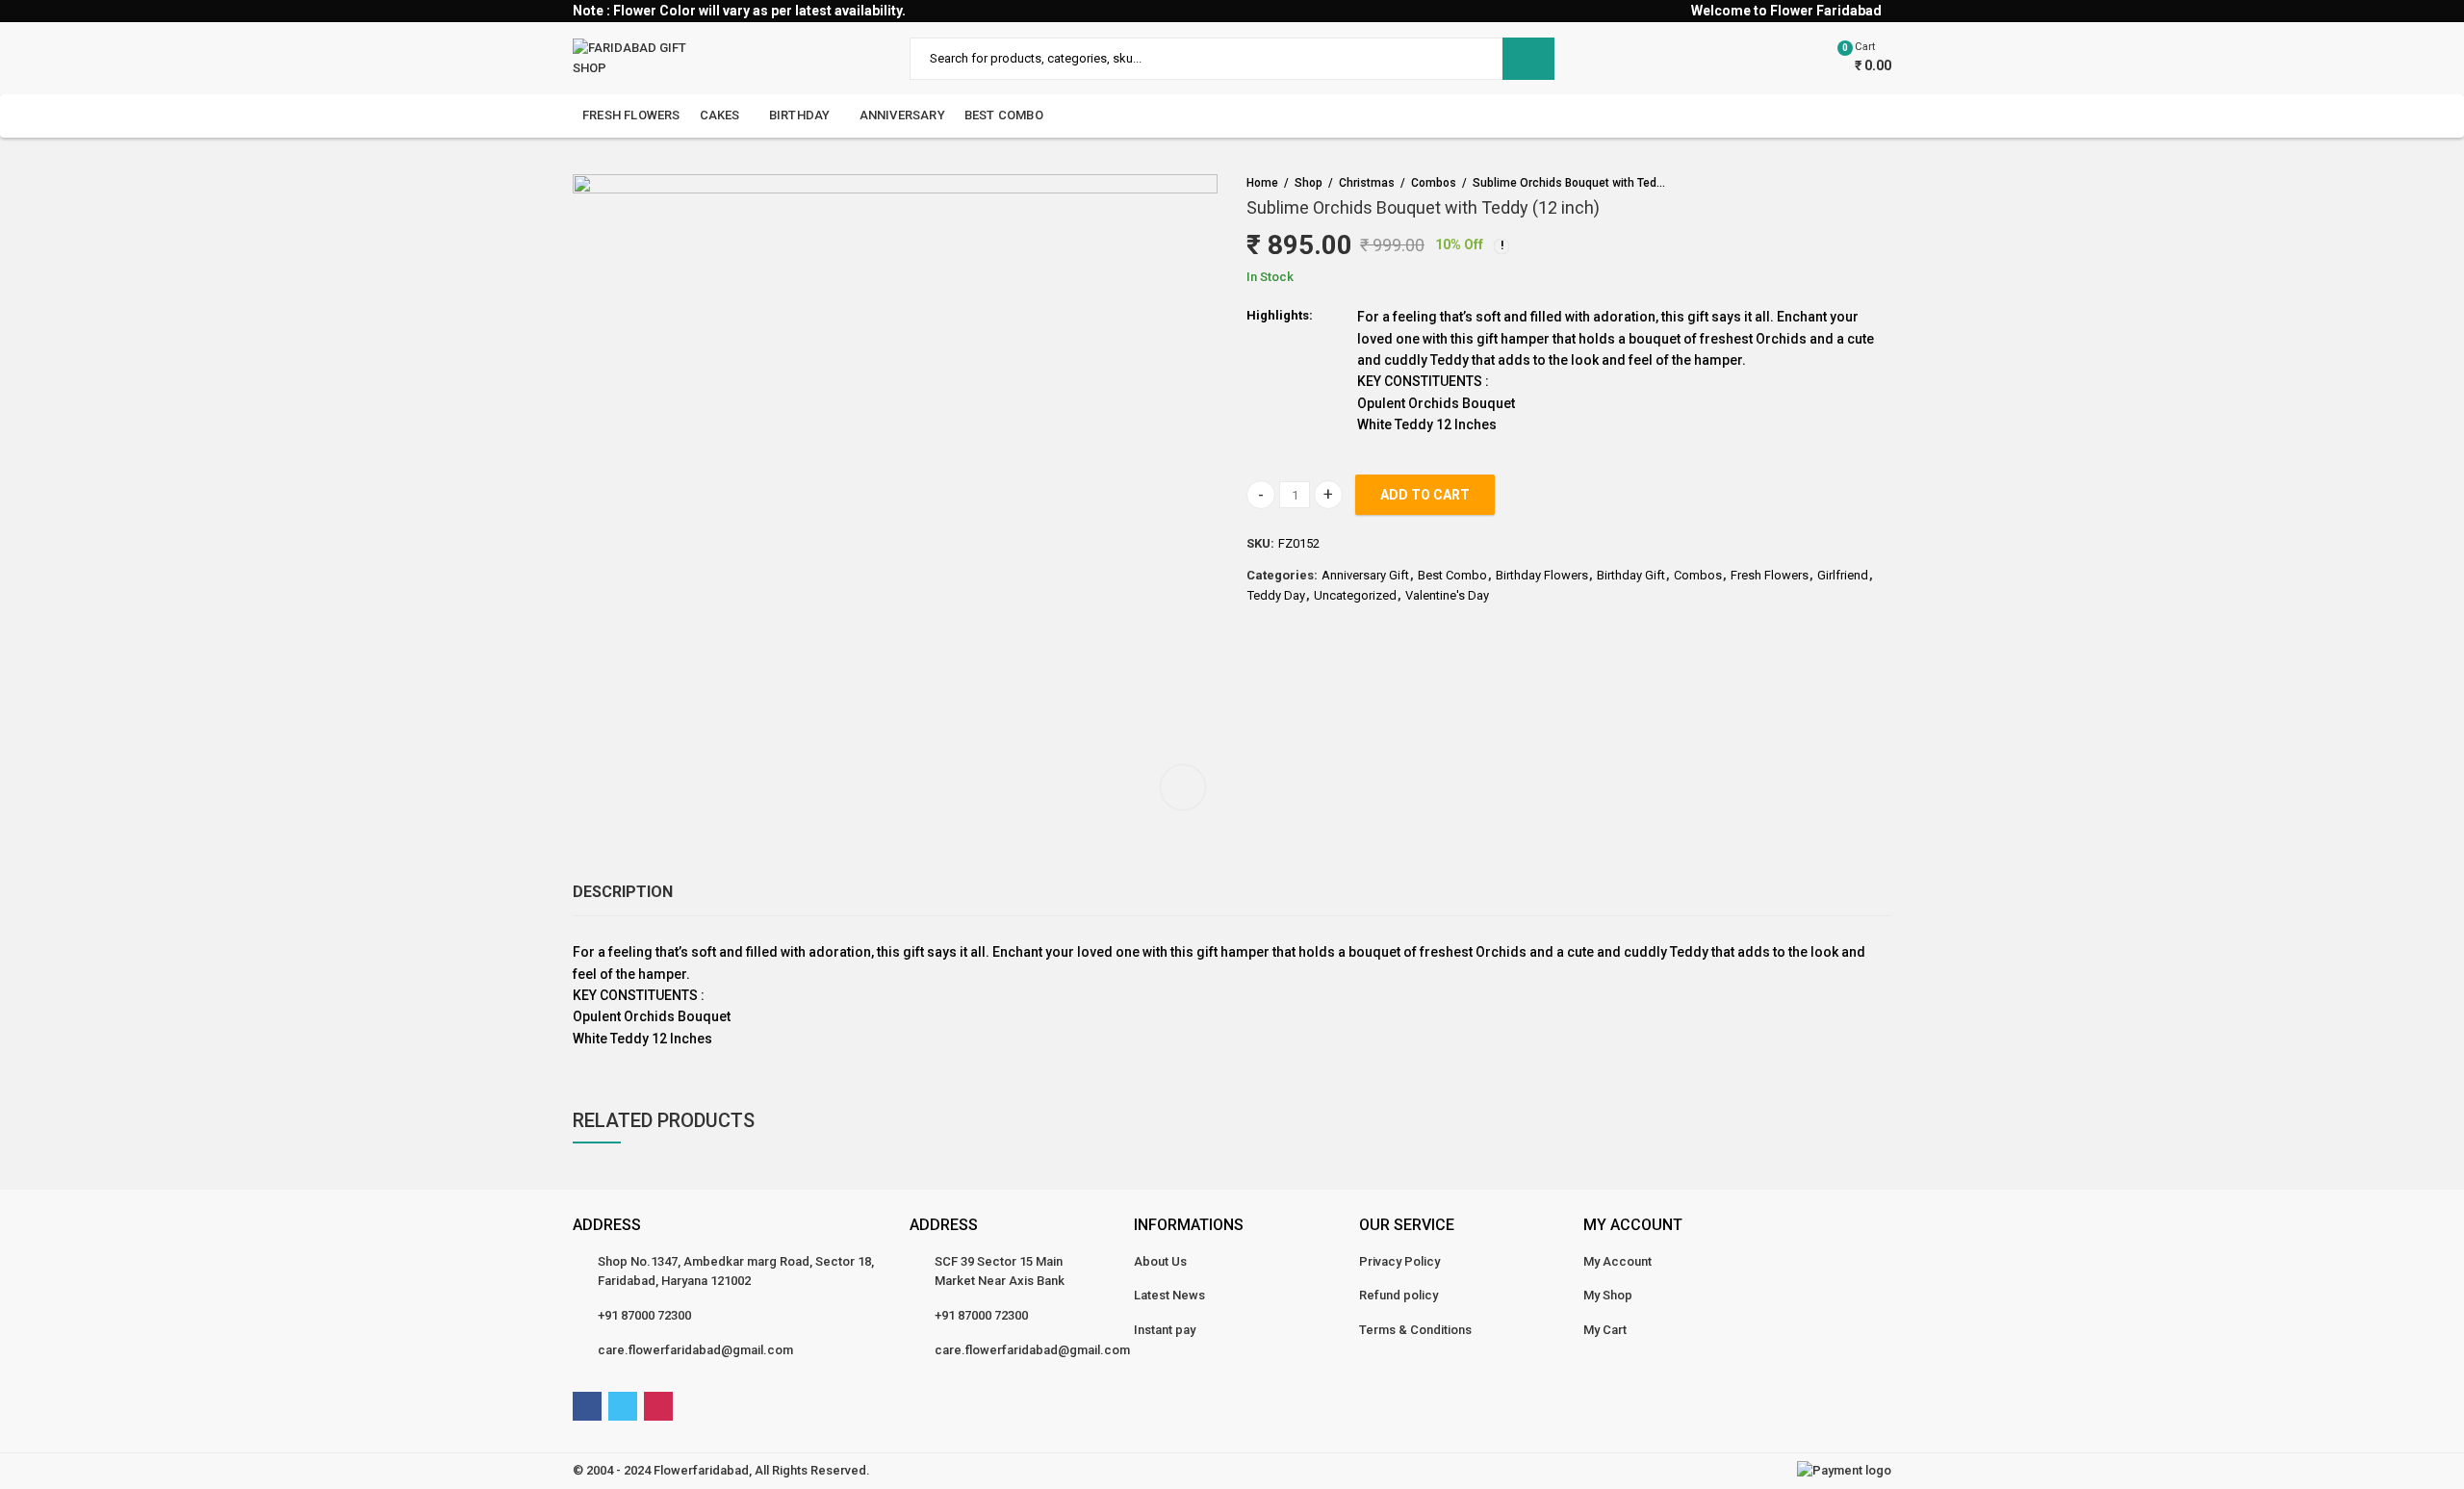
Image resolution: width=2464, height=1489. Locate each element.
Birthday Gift (1631, 575)
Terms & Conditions (1415, 1330)
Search (1528, 59)
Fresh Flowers (1770, 575)
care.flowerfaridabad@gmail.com (695, 1350)
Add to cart (1425, 495)
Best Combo (1452, 575)
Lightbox (1183, 787)
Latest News (1169, 1295)
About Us (1160, 1261)
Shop (1309, 183)
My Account (1617, 1261)
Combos (1434, 183)
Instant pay (1165, 1330)
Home (1262, 183)
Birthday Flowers (1542, 575)
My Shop (1608, 1295)
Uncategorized (1355, 595)
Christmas (1367, 183)
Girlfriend (1843, 575)
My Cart (1605, 1330)
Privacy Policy (1399, 1261)
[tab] (623, 892)
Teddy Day (1276, 595)
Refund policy (1399, 1295)
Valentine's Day (1447, 595)
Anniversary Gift (1365, 575)
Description (623, 892)
